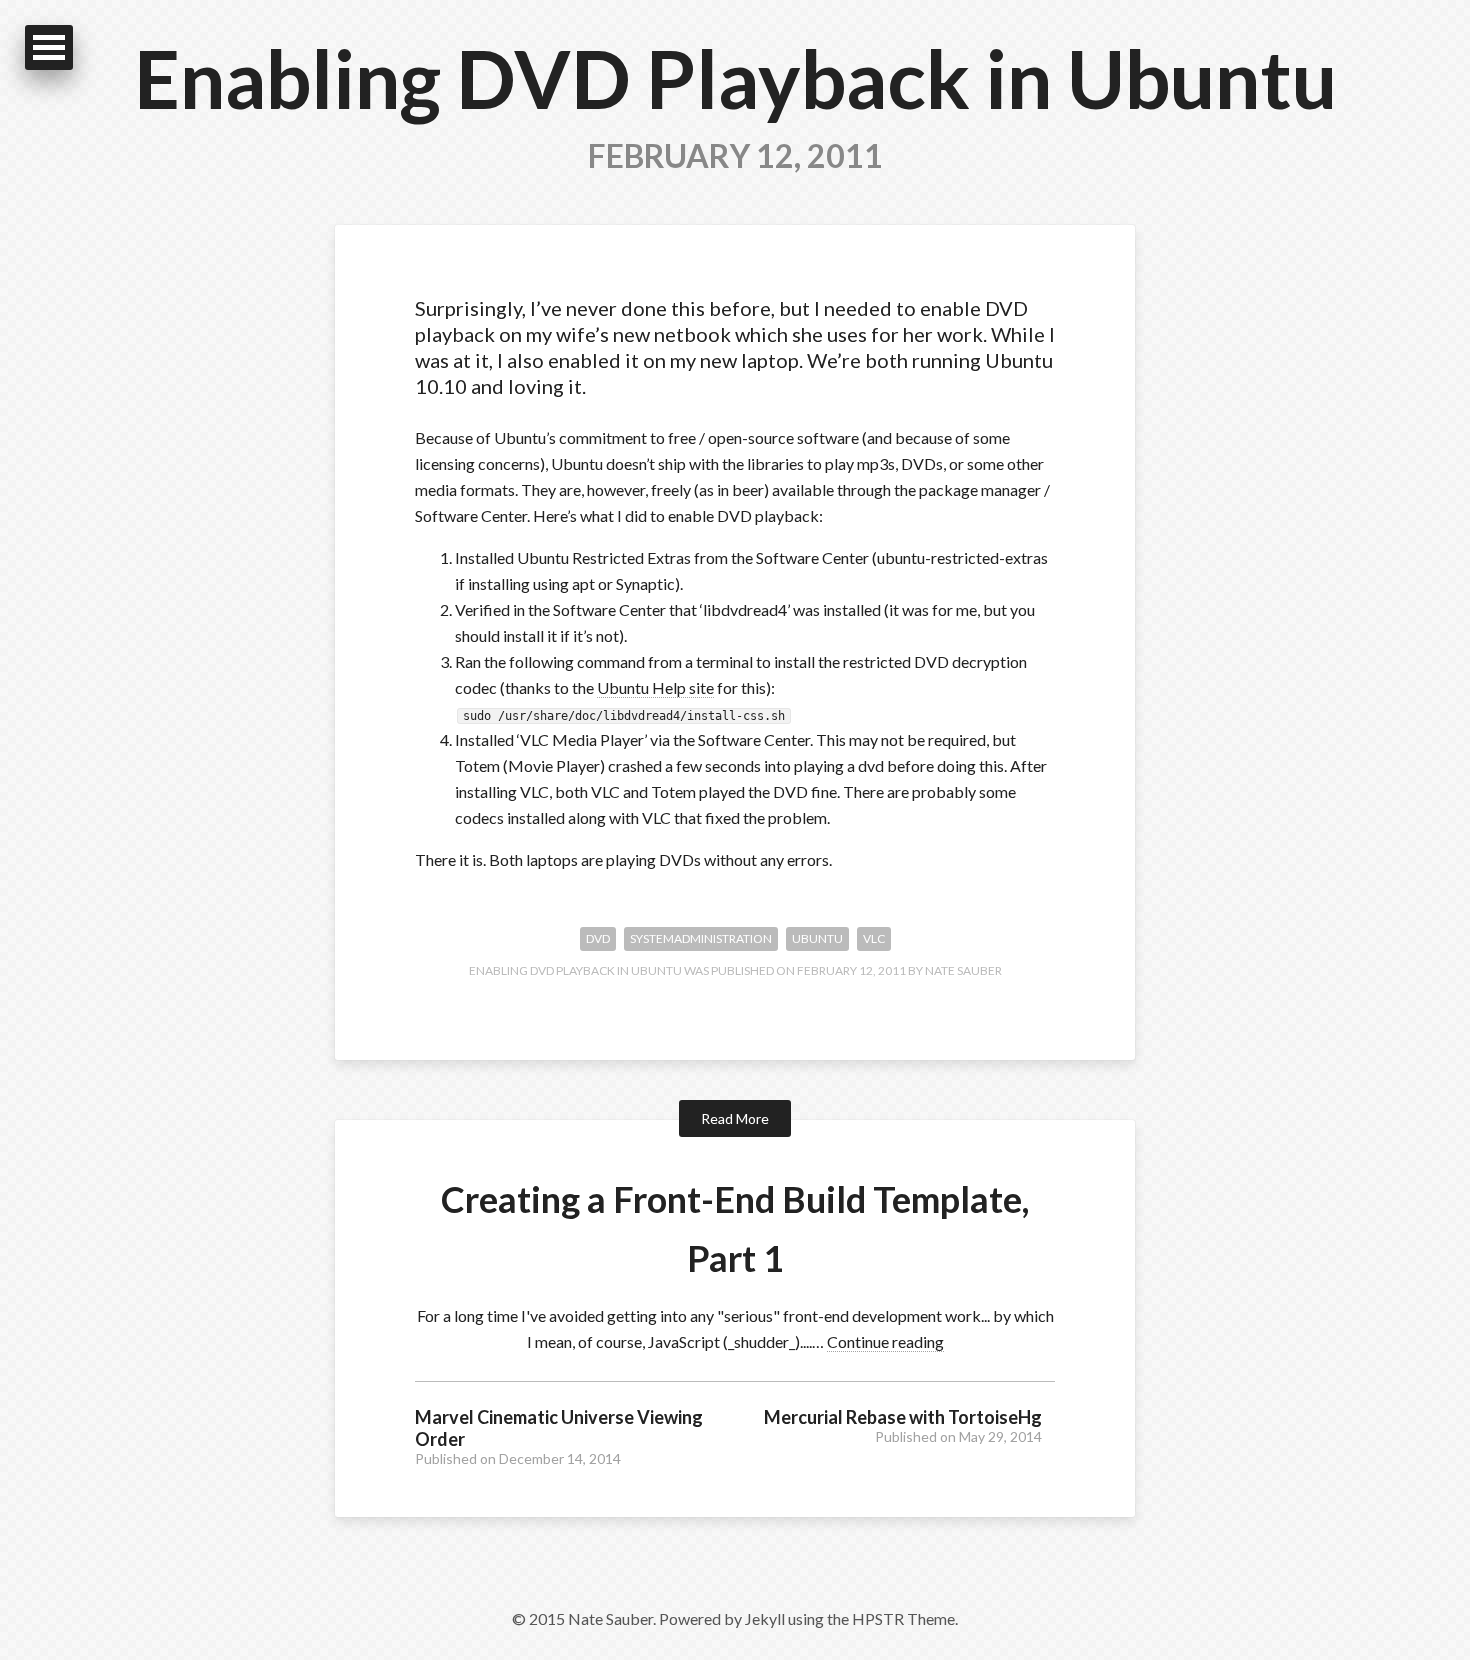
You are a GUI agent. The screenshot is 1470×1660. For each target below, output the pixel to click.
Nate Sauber (963, 970)
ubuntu (817, 938)
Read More (735, 1118)
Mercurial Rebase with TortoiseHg (903, 1417)
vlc (874, 938)
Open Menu (49, 47)
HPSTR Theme (903, 1618)
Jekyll (765, 1618)
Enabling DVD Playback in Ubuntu (735, 78)
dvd (598, 938)
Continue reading (885, 1341)
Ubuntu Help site (655, 687)
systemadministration (701, 938)
